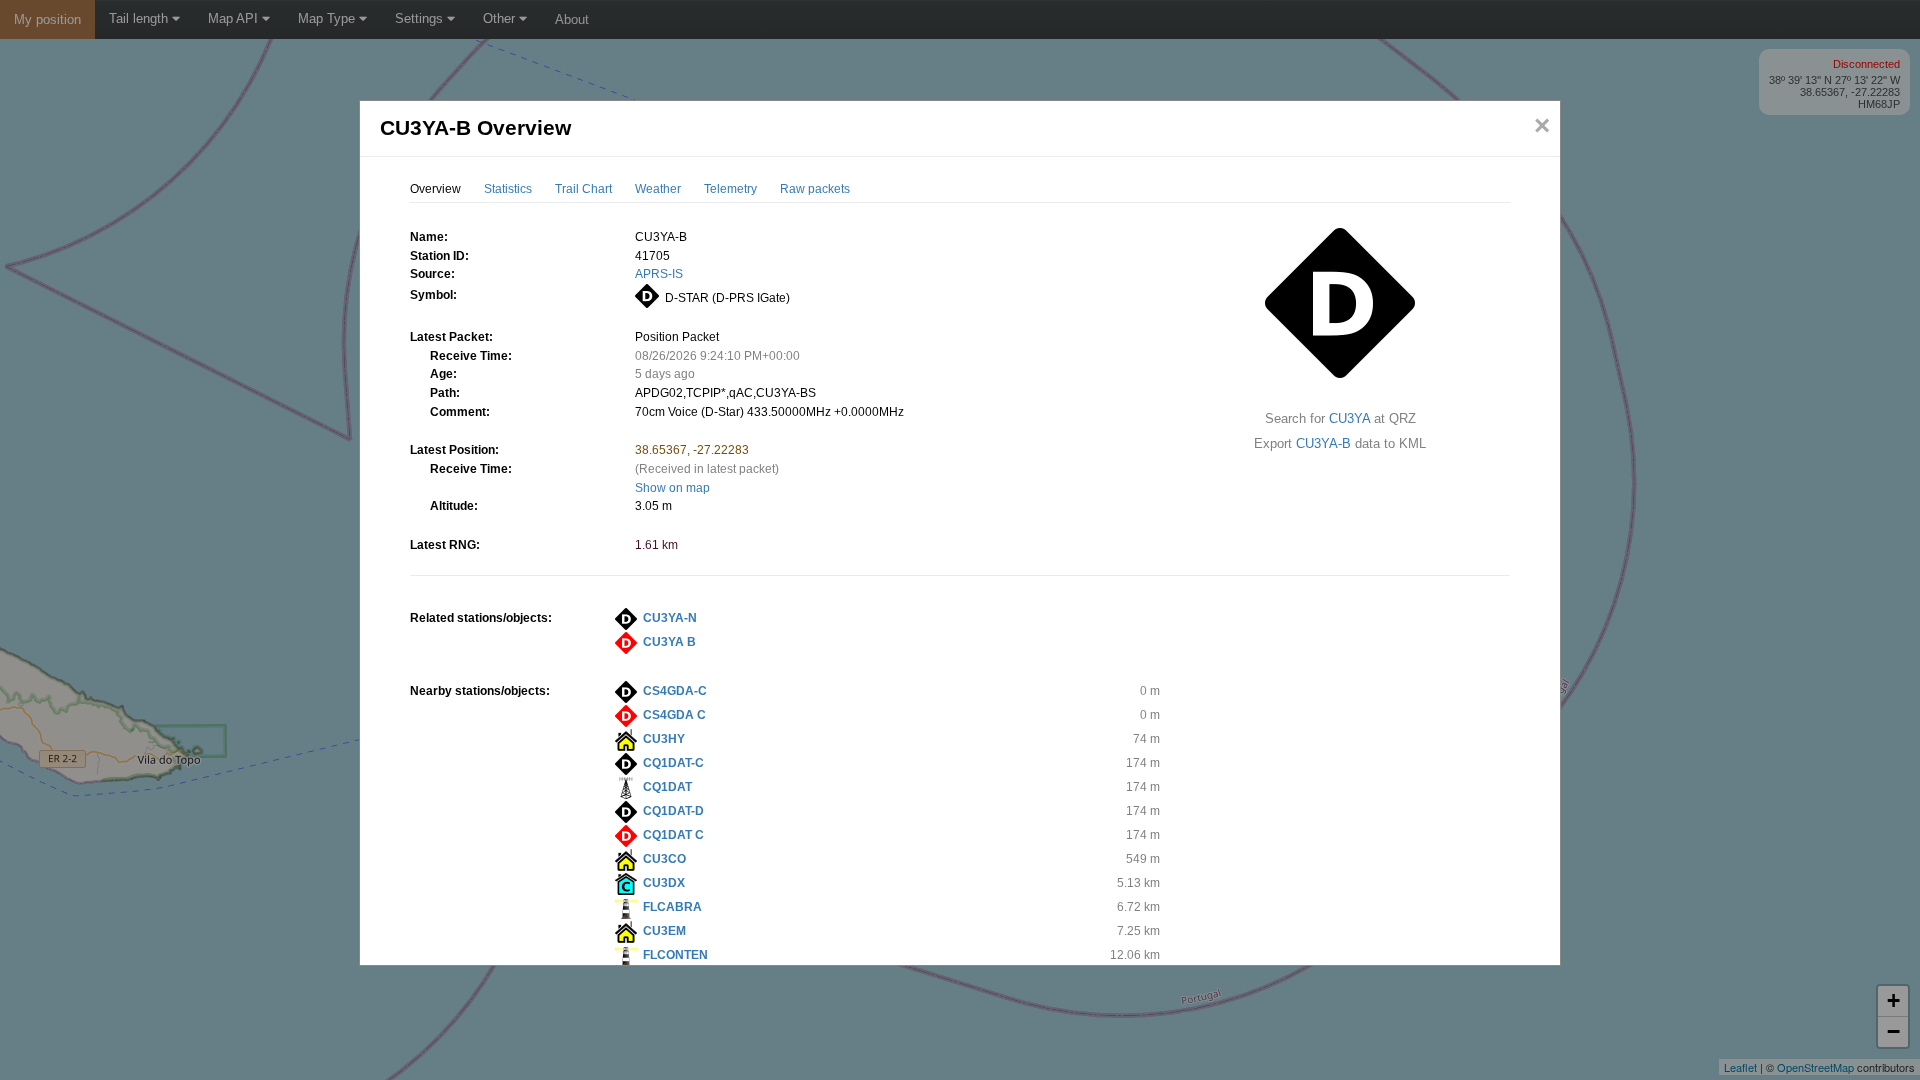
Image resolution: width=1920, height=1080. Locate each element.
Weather (658, 189)
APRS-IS (659, 274)
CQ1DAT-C (673, 763)
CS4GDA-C (675, 691)
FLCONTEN (675, 955)
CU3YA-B (1323, 443)
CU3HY (664, 739)
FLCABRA (672, 907)
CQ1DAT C (673, 835)
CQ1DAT (667, 787)
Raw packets (815, 189)
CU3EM (664, 931)
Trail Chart (583, 189)
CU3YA (1349, 418)
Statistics (508, 189)
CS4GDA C (674, 715)
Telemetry (730, 189)
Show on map (672, 488)
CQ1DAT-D (673, 811)
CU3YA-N (670, 618)
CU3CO (664, 859)
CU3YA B (669, 642)
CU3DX (664, 883)
